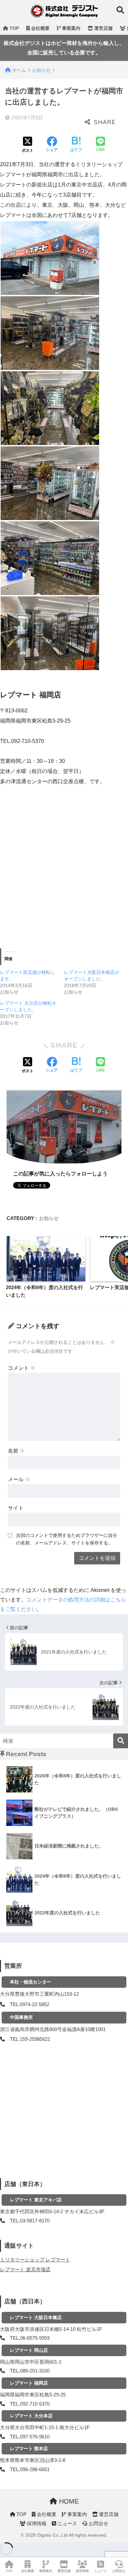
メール (19, 1479)
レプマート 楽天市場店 (25, 2270)
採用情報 (36, 2524)
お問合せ (98, 2524)
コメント (22, 1368)
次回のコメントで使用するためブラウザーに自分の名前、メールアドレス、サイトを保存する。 (67, 1539)
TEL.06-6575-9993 (30, 2338)
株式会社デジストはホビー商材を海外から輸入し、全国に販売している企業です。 (64, 48)
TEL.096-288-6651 (30, 2469)
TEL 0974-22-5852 (30, 2005)
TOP (14, 28)
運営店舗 (103, 28)
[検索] (121, 1741)
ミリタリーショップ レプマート (35, 2260)
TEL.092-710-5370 (30, 2404)
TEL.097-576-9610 (30, 2437)
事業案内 (71, 28)
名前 (16, 1451)
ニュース (67, 2524)
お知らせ (49, 1218)
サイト (16, 1508)
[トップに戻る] (9, 2544)
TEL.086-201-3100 (30, 2371)
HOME (68, 2501)
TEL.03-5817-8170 (30, 2221)
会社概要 (40, 28)
